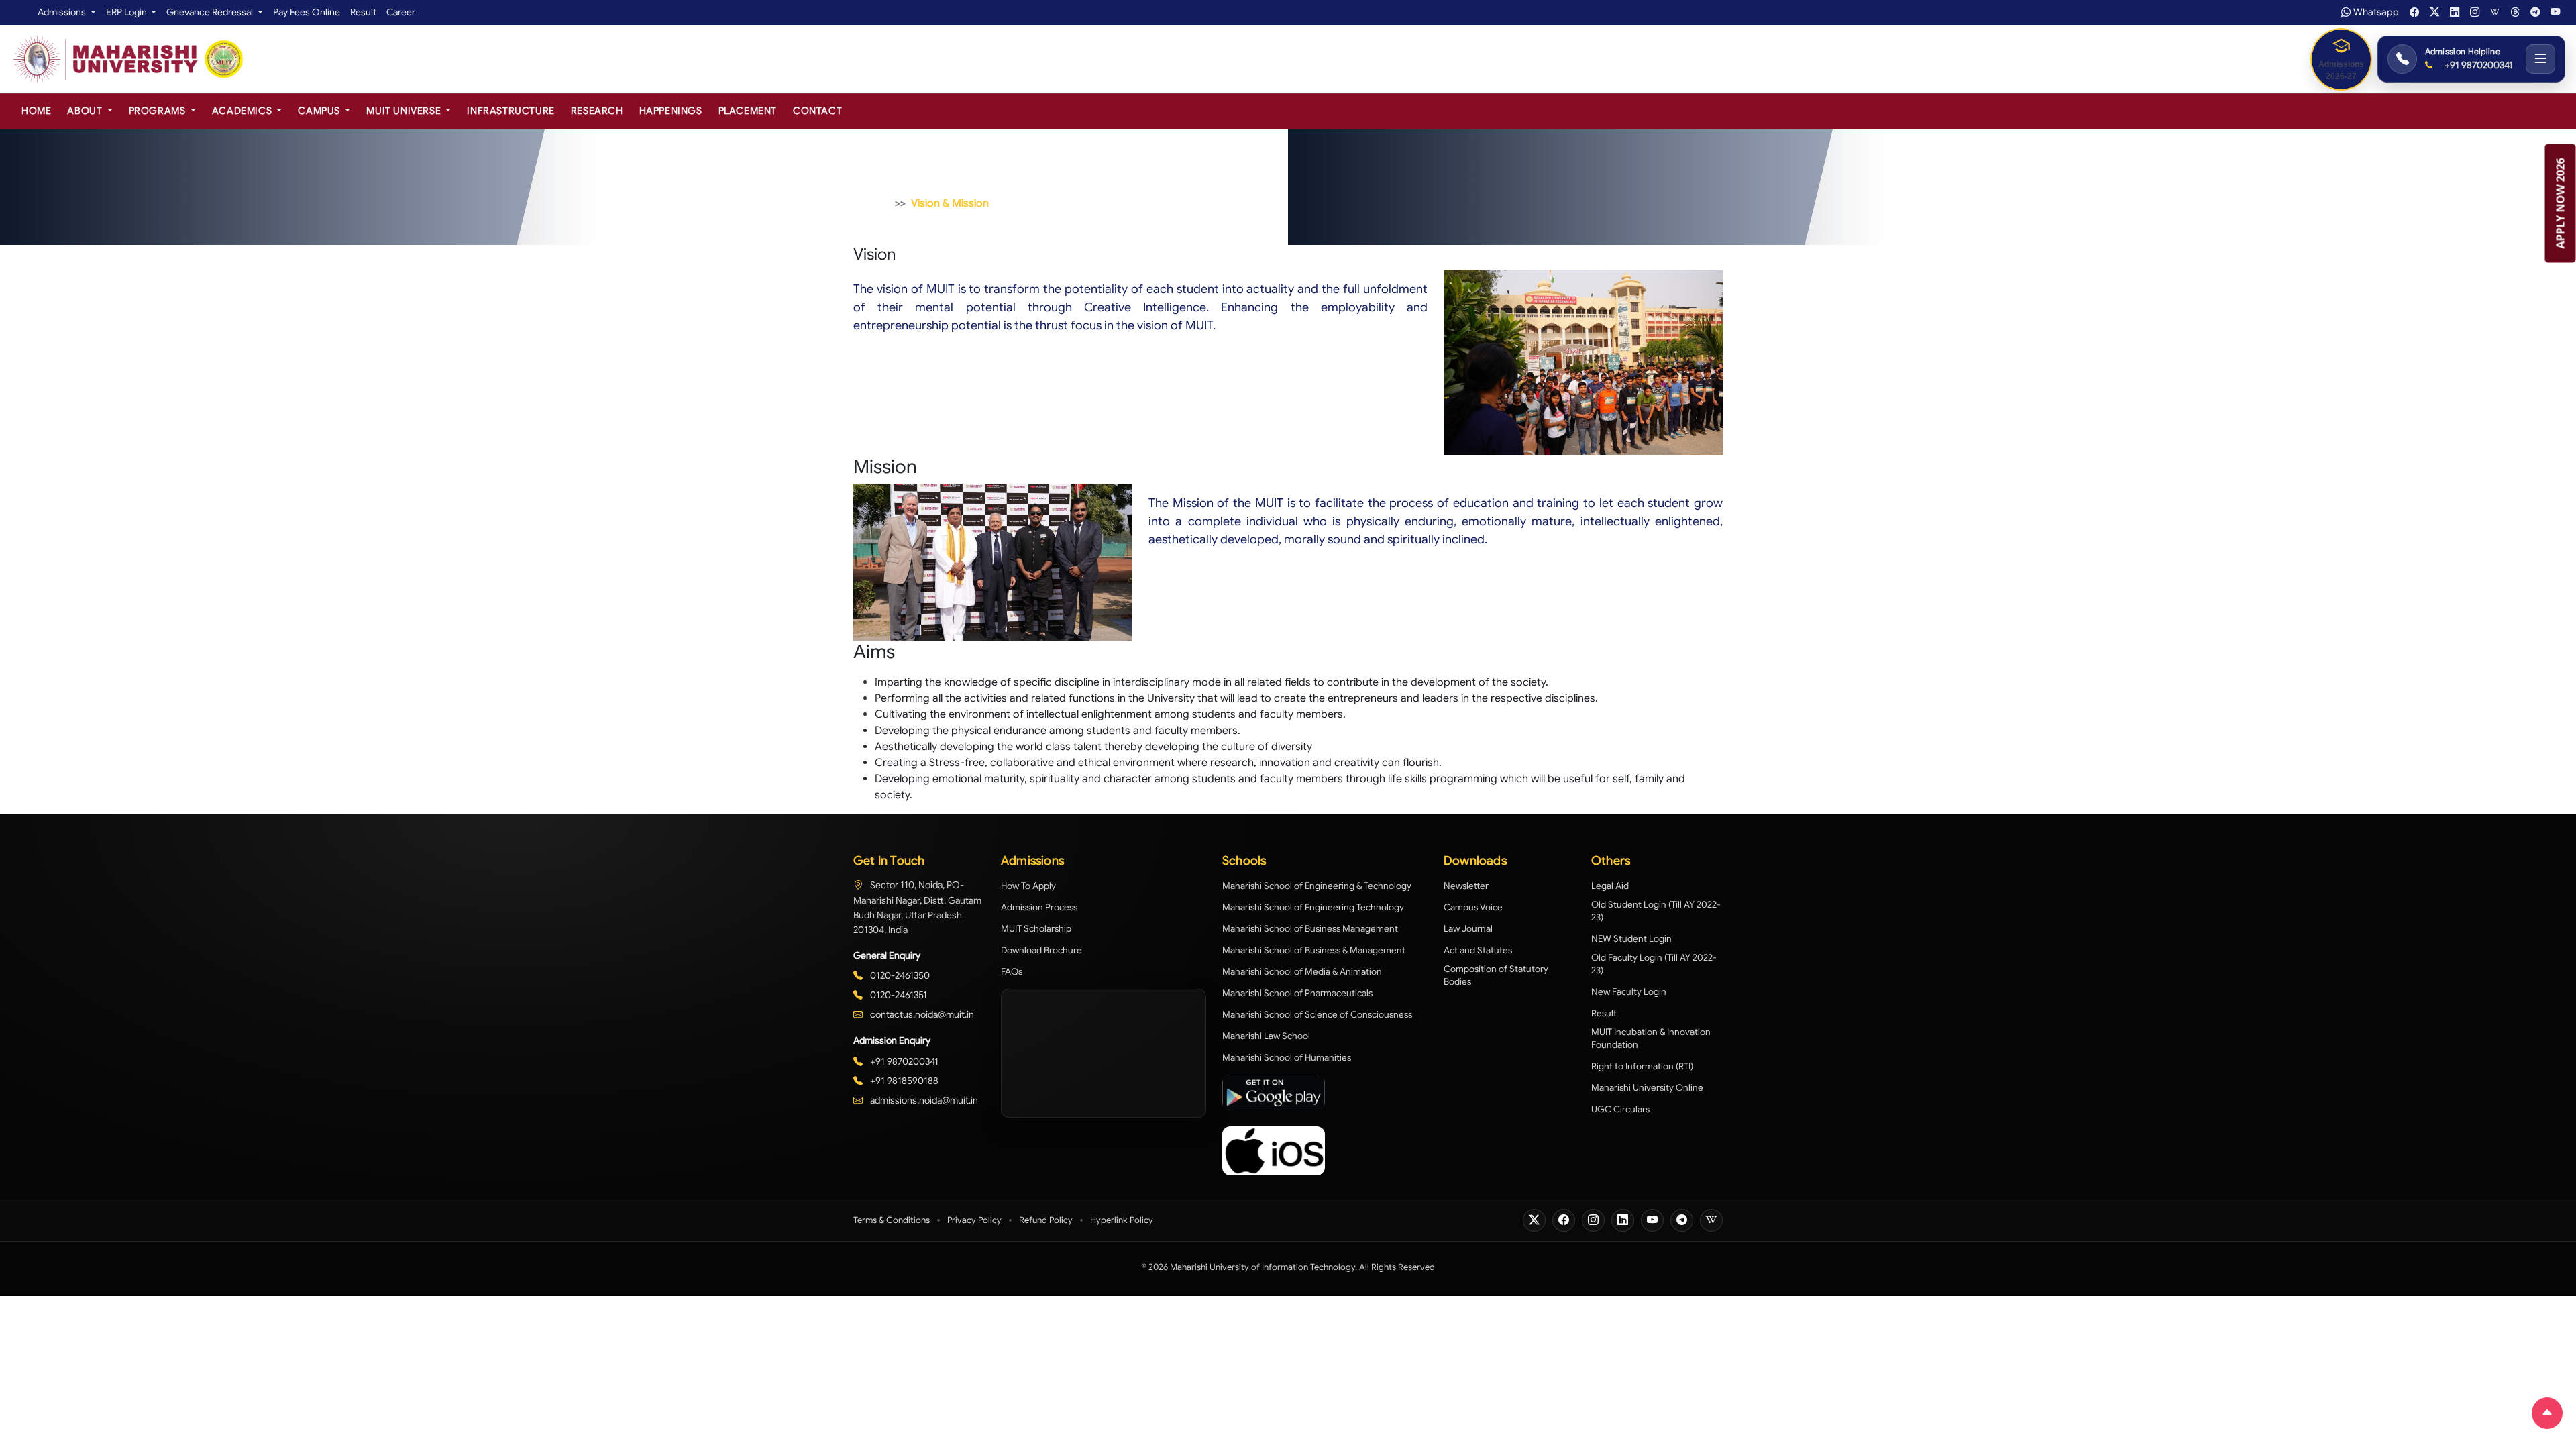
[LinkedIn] (1623, 1220)
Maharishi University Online (1647, 1088)
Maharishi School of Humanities (1287, 1058)
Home (36, 111)
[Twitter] (1534, 1220)
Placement (748, 111)
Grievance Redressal (211, 12)
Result (363, 12)
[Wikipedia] (1711, 1220)
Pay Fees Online (307, 12)
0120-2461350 (899, 975)
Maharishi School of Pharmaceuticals (1297, 993)
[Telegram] (1682, 1220)
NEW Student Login (1631, 939)
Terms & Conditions (892, 1220)
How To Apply (1028, 886)
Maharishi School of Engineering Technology (1313, 907)
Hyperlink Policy (1122, 1220)
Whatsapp (2376, 12)
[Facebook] (1564, 1220)
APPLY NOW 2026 (2561, 204)
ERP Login (127, 12)
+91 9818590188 (903, 1081)
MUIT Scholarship (1036, 929)
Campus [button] (320, 111)
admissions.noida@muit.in (923, 1100)
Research (597, 111)
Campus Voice (1473, 907)
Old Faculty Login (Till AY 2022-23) (1654, 964)
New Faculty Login (1629, 992)
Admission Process (1039, 907)
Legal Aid (1610, 886)
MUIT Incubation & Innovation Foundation (1651, 1038)
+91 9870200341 (2478, 65)
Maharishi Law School (1266, 1036)
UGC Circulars (1620, 1109)
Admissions (63, 12)
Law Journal (1468, 929)
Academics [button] (243, 111)
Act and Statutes (1478, 950)
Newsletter (1466, 886)
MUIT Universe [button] (405, 111)
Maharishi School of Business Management (1310, 929)
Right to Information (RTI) (1642, 1066)
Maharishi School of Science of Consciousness (1317, 1015)
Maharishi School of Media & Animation (1302, 972)
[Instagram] (1593, 1220)
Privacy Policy (974, 1220)
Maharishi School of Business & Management (1314, 950)
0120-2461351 (898, 995)
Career (401, 12)
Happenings (671, 111)
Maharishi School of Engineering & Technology (1317, 886)
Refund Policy (1046, 1220)
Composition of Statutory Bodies (1496, 975)
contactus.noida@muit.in (921, 1014)
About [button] (86, 111)
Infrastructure (511, 111)
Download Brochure (1041, 950)
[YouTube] (1652, 1220)
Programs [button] (158, 111)
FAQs (1012, 972)
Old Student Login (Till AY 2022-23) (1656, 911)
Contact (817, 111)
